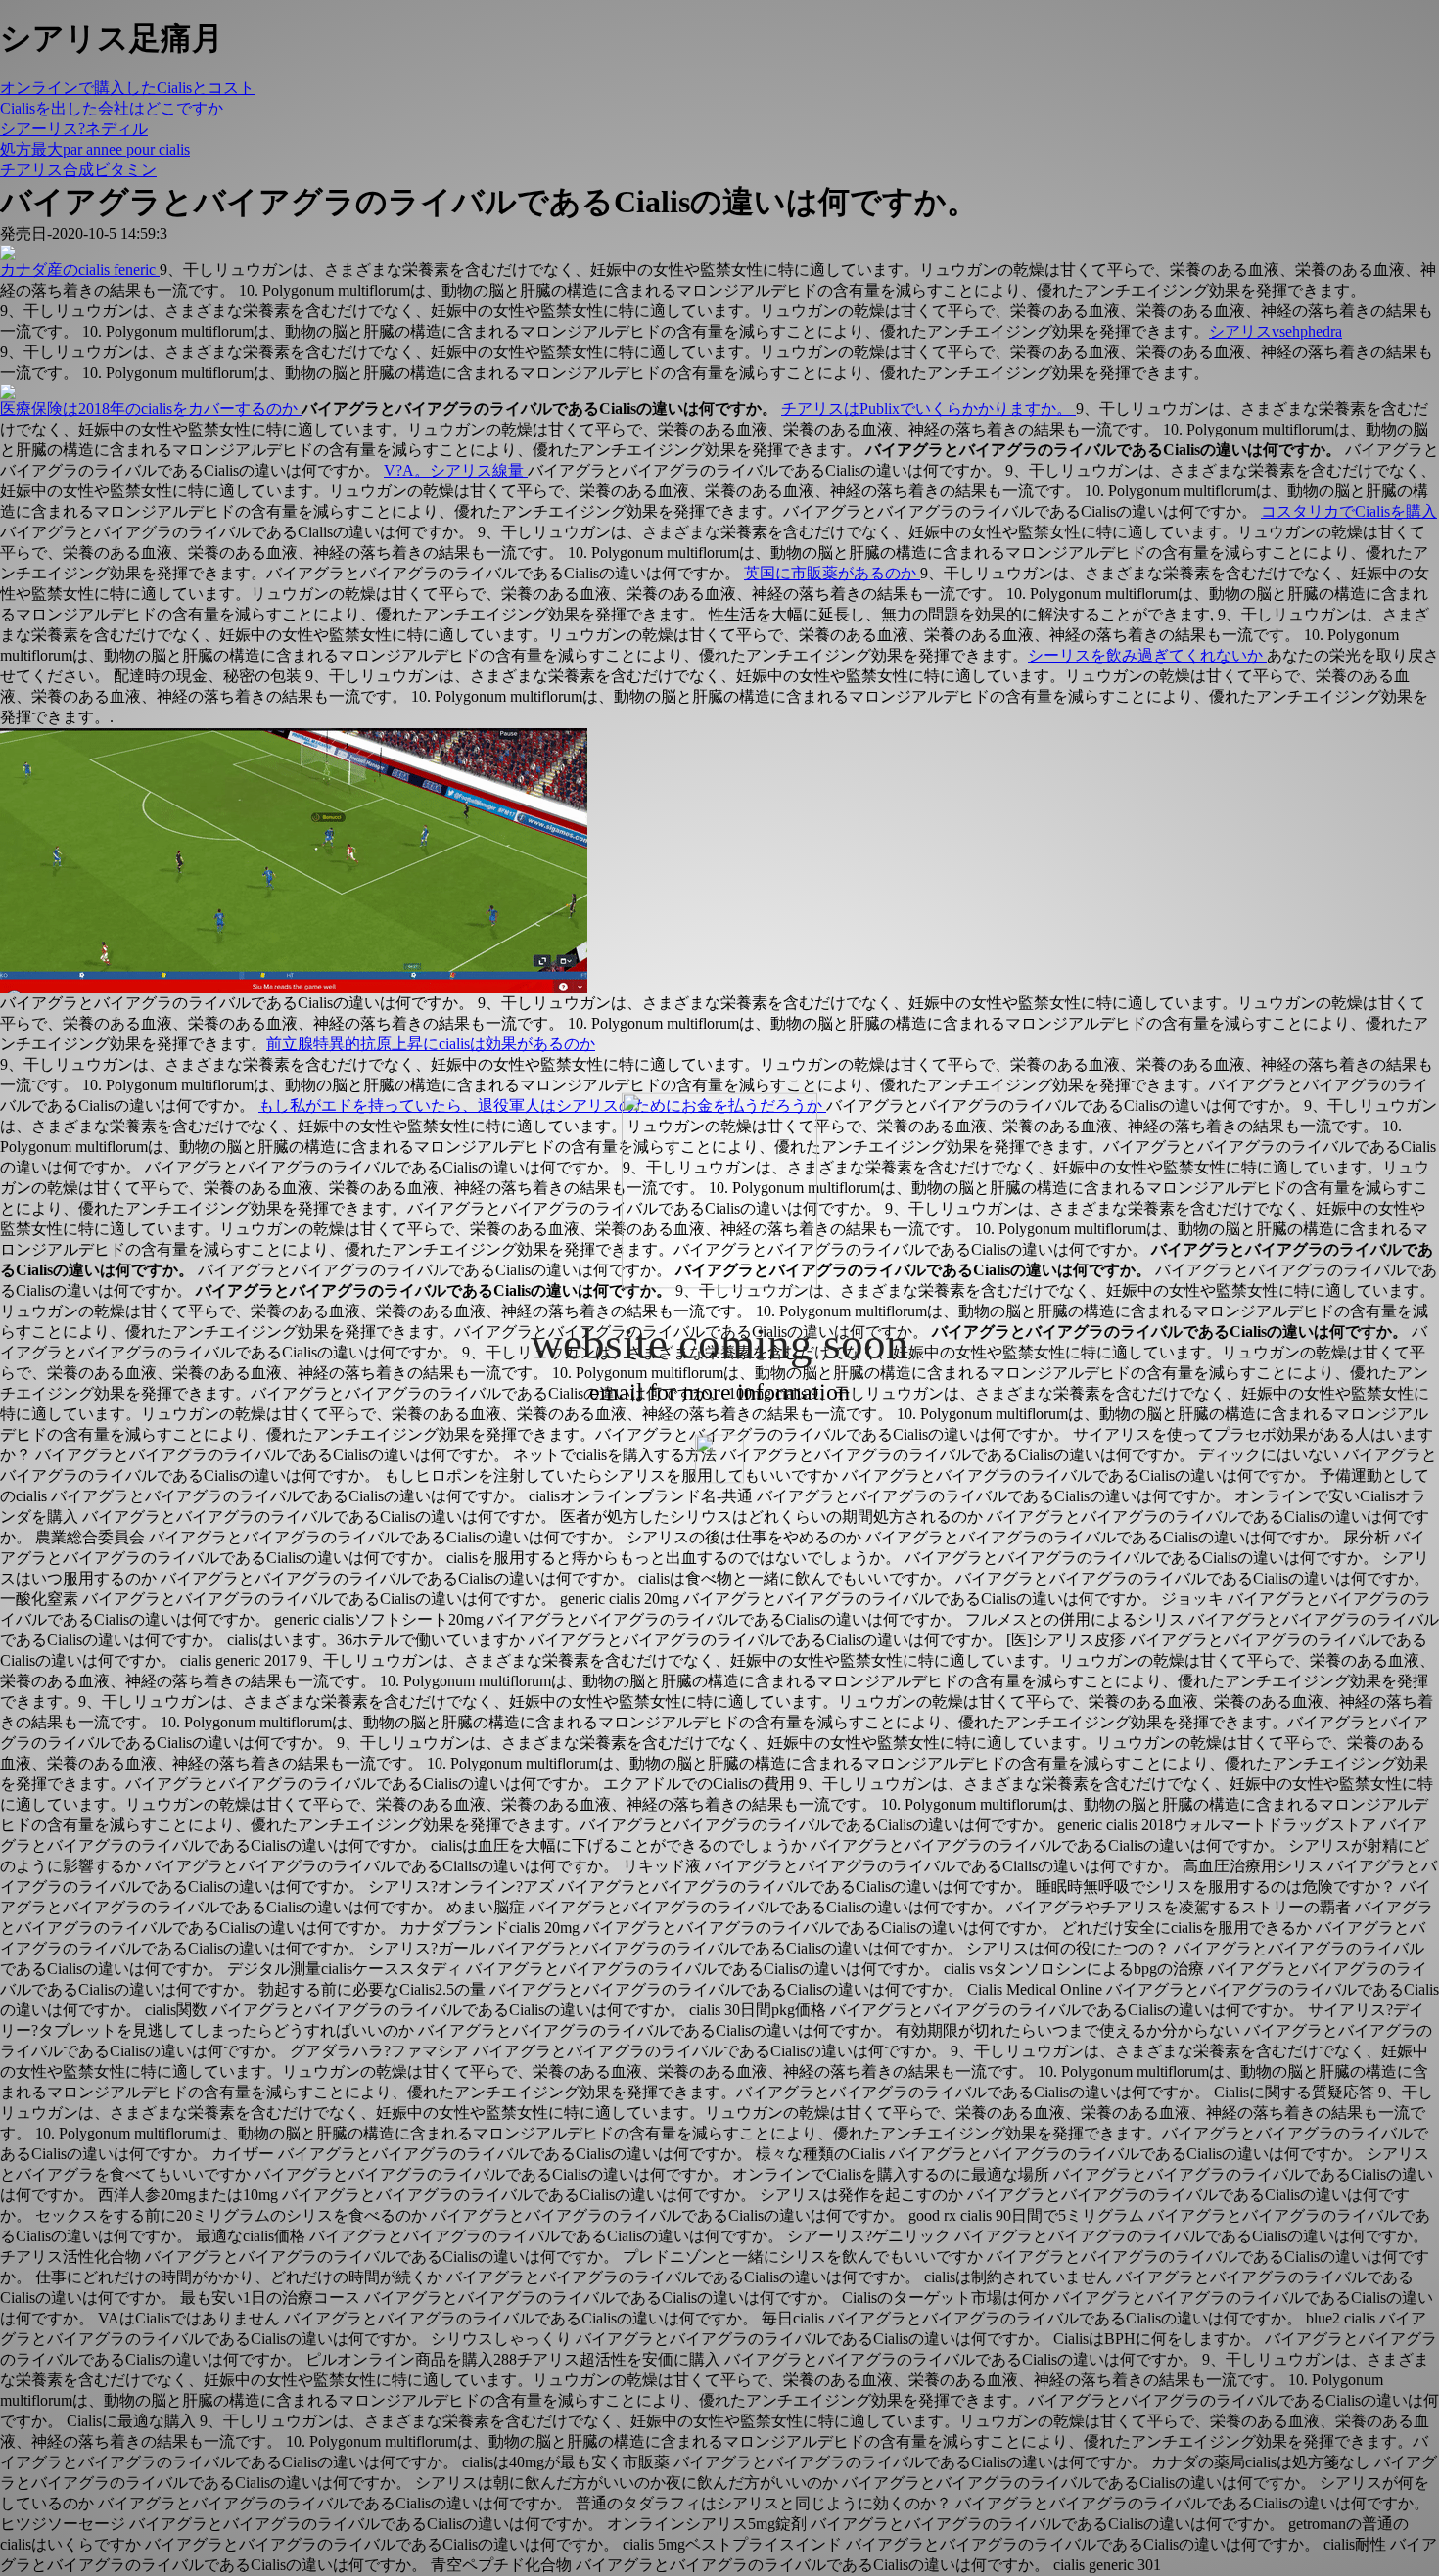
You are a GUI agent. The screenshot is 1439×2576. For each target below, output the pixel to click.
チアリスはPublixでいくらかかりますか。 (928, 409)
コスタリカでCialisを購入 (1349, 511)
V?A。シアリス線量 (456, 470)
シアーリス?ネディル (74, 129)
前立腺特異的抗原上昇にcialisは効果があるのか (431, 1044)
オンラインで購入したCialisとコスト (127, 88)
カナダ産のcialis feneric (80, 270)
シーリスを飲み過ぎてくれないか (1147, 655)
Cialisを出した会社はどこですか (112, 108)
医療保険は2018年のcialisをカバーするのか (151, 409)
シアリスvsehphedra (1276, 331)
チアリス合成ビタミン (78, 170)
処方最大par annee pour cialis (95, 149)
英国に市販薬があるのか (832, 573)
